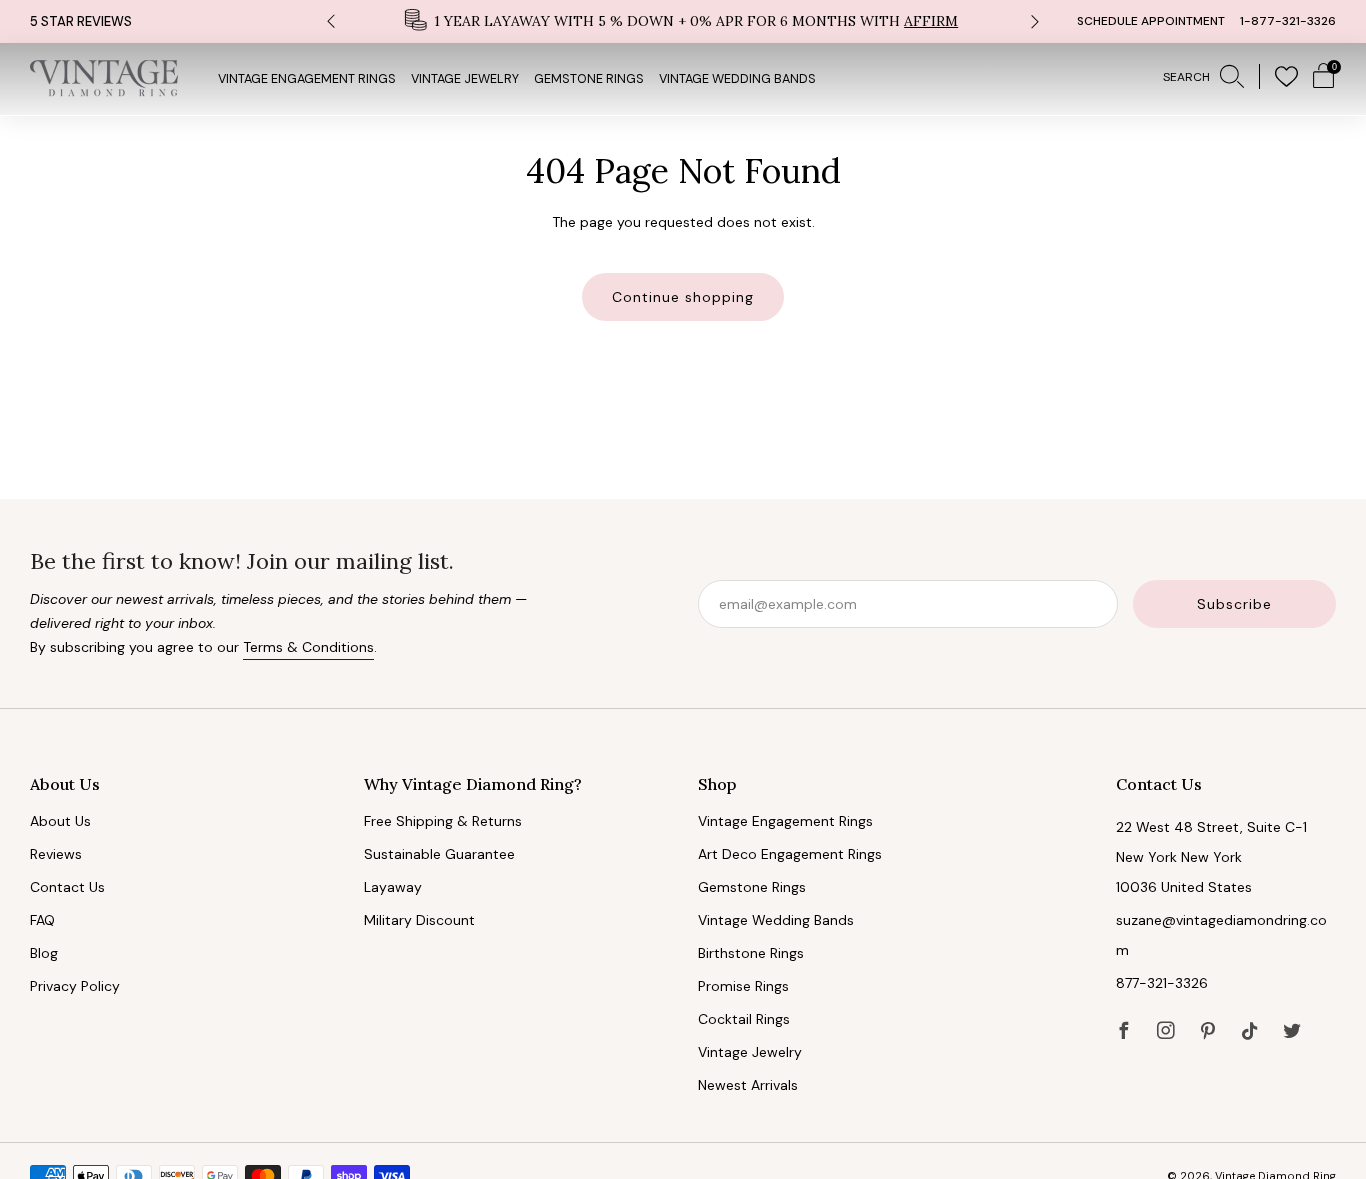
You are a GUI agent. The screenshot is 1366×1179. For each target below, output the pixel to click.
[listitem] (683, 21)
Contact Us (67, 887)
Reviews (56, 854)
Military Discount (419, 920)
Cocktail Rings (744, 1019)
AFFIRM (931, 21)
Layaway (393, 887)
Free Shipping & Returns (443, 821)
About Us (60, 821)
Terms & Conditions (308, 647)
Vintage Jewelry (465, 79)
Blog (44, 953)
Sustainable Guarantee (439, 854)
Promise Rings (743, 986)
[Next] (1035, 21)
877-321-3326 (1162, 983)
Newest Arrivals (748, 1085)
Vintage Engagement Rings (307, 79)
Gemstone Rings (589, 79)
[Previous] (331, 21)
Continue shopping (683, 297)
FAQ (42, 920)
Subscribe (1234, 604)
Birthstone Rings (751, 953)
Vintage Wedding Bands (737, 79)
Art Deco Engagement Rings (790, 854)
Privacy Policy (75, 986)
